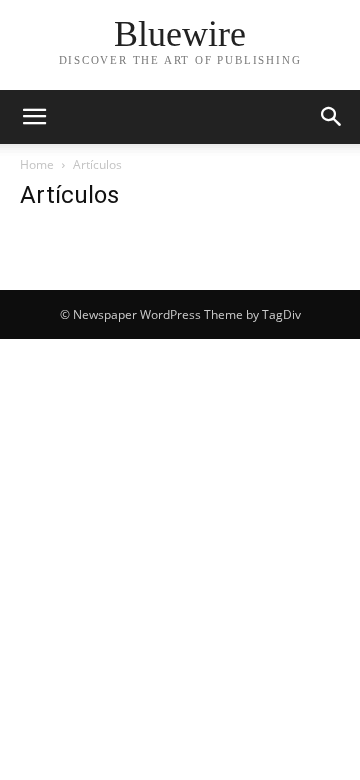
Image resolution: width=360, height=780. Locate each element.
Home (37, 164)
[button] (34, 117)
